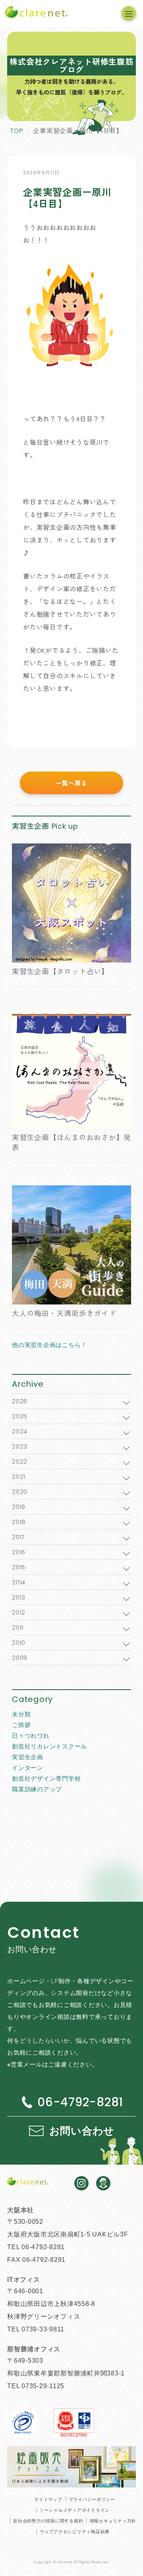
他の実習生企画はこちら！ (49, 1345)
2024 (20, 1431)
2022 (20, 1462)
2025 (20, 1416)
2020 (20, 1492)
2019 (19, 1507)
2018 (19, 1522)
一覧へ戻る (72, 783)
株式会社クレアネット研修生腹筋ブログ (71, 65)
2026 (20, 1401)
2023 (20, 1446)
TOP (16, 130)
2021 (19, 1477)
